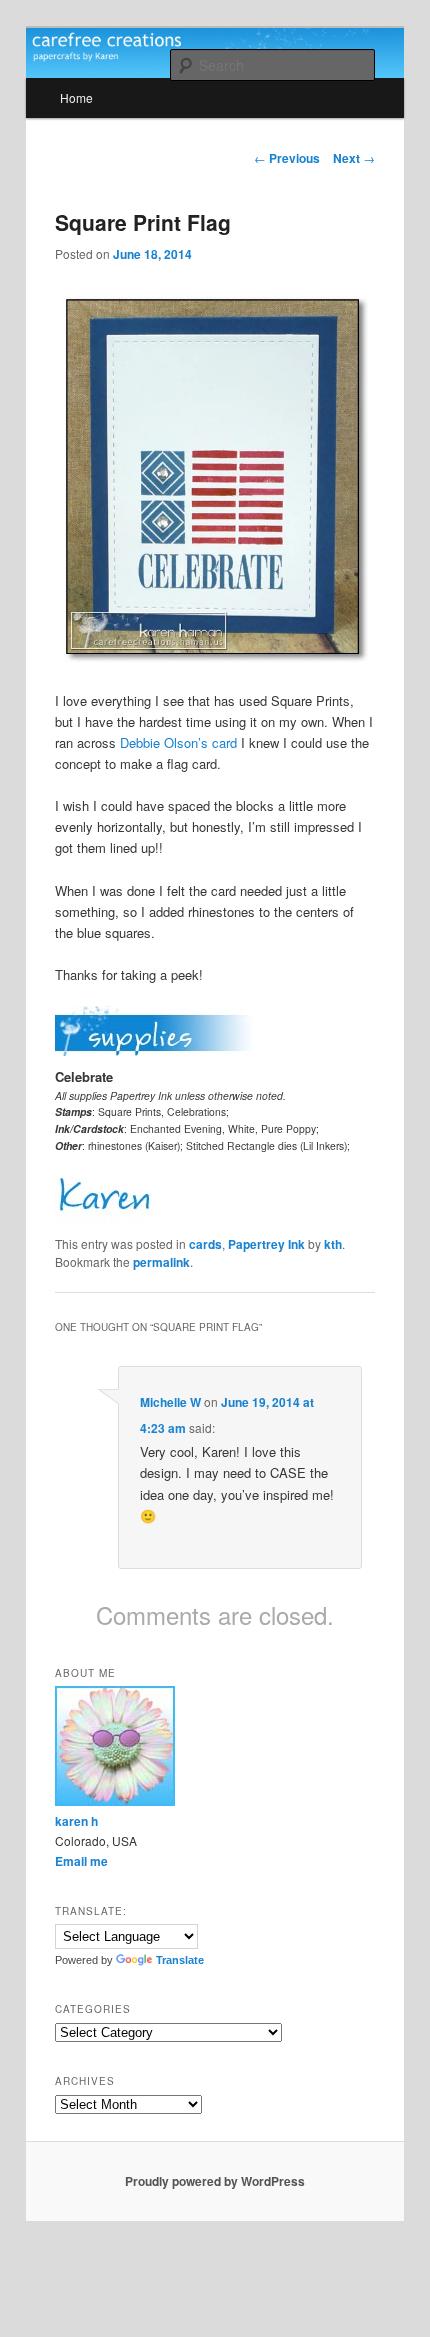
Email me (81, 1861)
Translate (180, 1960)
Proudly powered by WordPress (215, 2181)
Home (76, 97)
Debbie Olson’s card (178, 742)
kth (333, 1244)
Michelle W (170, 1402)
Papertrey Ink (266, 1244)
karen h (76, 1821)
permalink (161, 1262)
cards (205, 1244)
